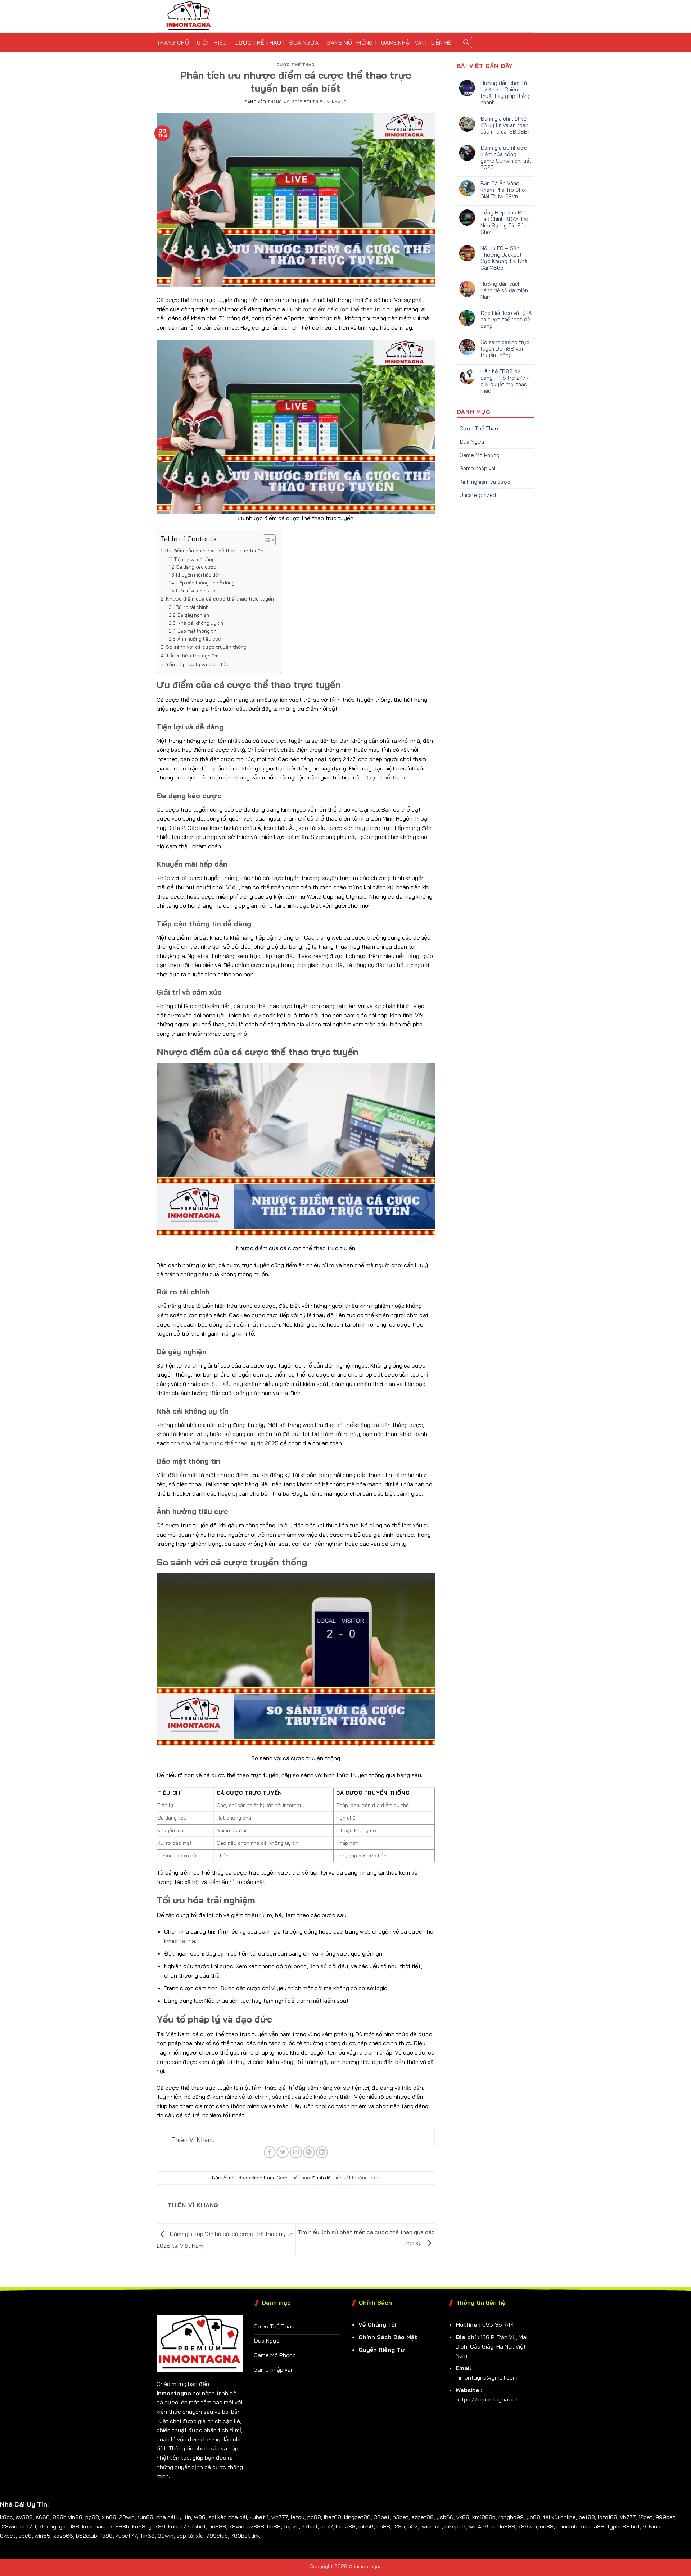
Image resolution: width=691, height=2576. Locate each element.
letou (298, 2517)
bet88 (587, 2517)
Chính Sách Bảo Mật (388, 2337)
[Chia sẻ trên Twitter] (283, 2152)
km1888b (484, 2517)
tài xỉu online (559, 2517)
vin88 (75, 2517)
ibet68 (333, 2517)
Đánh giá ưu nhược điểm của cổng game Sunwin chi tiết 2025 (506, 158)
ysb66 (445, 2517)
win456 (479, 2526)
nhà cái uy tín (174, 2517)
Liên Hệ (441, 42)
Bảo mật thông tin (197, 631)
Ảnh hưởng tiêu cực (199, 639)
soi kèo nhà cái (228, 2517)
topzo (291, 2526)
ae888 (217, 2526)
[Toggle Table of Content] (266, 540)
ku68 (139, 2526)
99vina (652, 2526)
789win (527, 2526)
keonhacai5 (97, 2526)
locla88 (346, 2526)
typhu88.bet (624, 2526)
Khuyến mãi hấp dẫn (198, 575)
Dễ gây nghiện (193, 615)
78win (237, 2526)
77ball (310, 2526)
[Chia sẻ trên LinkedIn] (322, 2152)
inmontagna (180, 1941)
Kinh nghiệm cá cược (485, 482)
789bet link (245, 2536)
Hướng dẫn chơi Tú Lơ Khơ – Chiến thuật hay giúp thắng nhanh (506, 93)
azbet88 (423, 2517)
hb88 (274, 2526)
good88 (69, 2526)
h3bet (401, 2517)
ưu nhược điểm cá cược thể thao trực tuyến (344, 309)
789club (217, 2536)
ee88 (547, 2526)
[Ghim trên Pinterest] (309, 2152)
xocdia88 (592, 2526)
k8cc (6, 2517)
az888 (256, 2526)
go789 (157, 2526)
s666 (43, 2517)
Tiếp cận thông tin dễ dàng (205, 583)
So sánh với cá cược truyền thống (206, 647)
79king (48, 2526)
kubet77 (179, 2526)
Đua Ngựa (304, 42)
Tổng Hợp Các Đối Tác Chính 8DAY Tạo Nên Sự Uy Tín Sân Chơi (505, 222)
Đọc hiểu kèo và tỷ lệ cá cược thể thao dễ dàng (506, 320)
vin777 (280, 2517)
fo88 (106, 2536)
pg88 (92, 2517)
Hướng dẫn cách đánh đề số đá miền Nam (504, 290)
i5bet (199, 2526)
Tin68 (147, 2536)
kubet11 (259, 2517)
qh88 (383, 2526)
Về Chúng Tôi (377, 2324)
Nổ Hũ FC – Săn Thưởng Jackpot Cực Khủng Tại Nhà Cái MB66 (504, 258)
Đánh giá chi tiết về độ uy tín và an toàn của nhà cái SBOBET (506, 125)
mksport (455, 2526)
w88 (200, 2517)
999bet (665, 2517)
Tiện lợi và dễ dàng (195, 559)
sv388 (24, 2517)
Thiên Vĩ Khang (329, 102)
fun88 (145, 2517)
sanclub (567, 2526)
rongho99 (511, 2517)
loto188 (608, 2517)
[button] (466, 42)
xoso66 (63, 2536)
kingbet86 (357, 2517)
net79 (28, 2526)
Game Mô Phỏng (350, 42)
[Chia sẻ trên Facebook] (270, 2152)
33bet (382, 2517)
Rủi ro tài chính (192, 607)
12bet (645, 2517)
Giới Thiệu (212, 42)
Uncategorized (478, 495)
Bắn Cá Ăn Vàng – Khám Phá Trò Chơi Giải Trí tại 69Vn (503, 190)
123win (9, 2526)
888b (60, 2517)
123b (399, 2526)
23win (127, 2517)
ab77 (327, 2526)
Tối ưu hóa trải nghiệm (192, 656)
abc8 (25, 2536)
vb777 (628, 2517)
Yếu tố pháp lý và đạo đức (197, 664)
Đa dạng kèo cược (196, 567)
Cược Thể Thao (258, 42)
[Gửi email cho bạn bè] (296, 2152)
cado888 (503, 2526)
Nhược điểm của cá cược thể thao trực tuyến (220, 599)
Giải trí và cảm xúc (196, 591)
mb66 (366, 2526)
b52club (87, 2536)
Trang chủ (173, 42)
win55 (42, 2536)
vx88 (463, 2517)
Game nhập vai (402, 42)
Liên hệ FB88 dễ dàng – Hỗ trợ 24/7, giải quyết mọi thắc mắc (505, 381)
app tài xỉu (190, 2536)
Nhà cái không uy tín (200, 623)
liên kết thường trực (356, 2178)
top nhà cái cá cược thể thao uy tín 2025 (225, 1443)
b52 (413, 2526)
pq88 (314, 2517)
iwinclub (431, 2526)
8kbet (8, 2536)
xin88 (109, 2517)
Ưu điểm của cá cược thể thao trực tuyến (214, 551)
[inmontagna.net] (193, 16)
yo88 (533, 2517)
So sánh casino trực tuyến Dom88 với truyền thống (505, 349)
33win (166, 2536)
